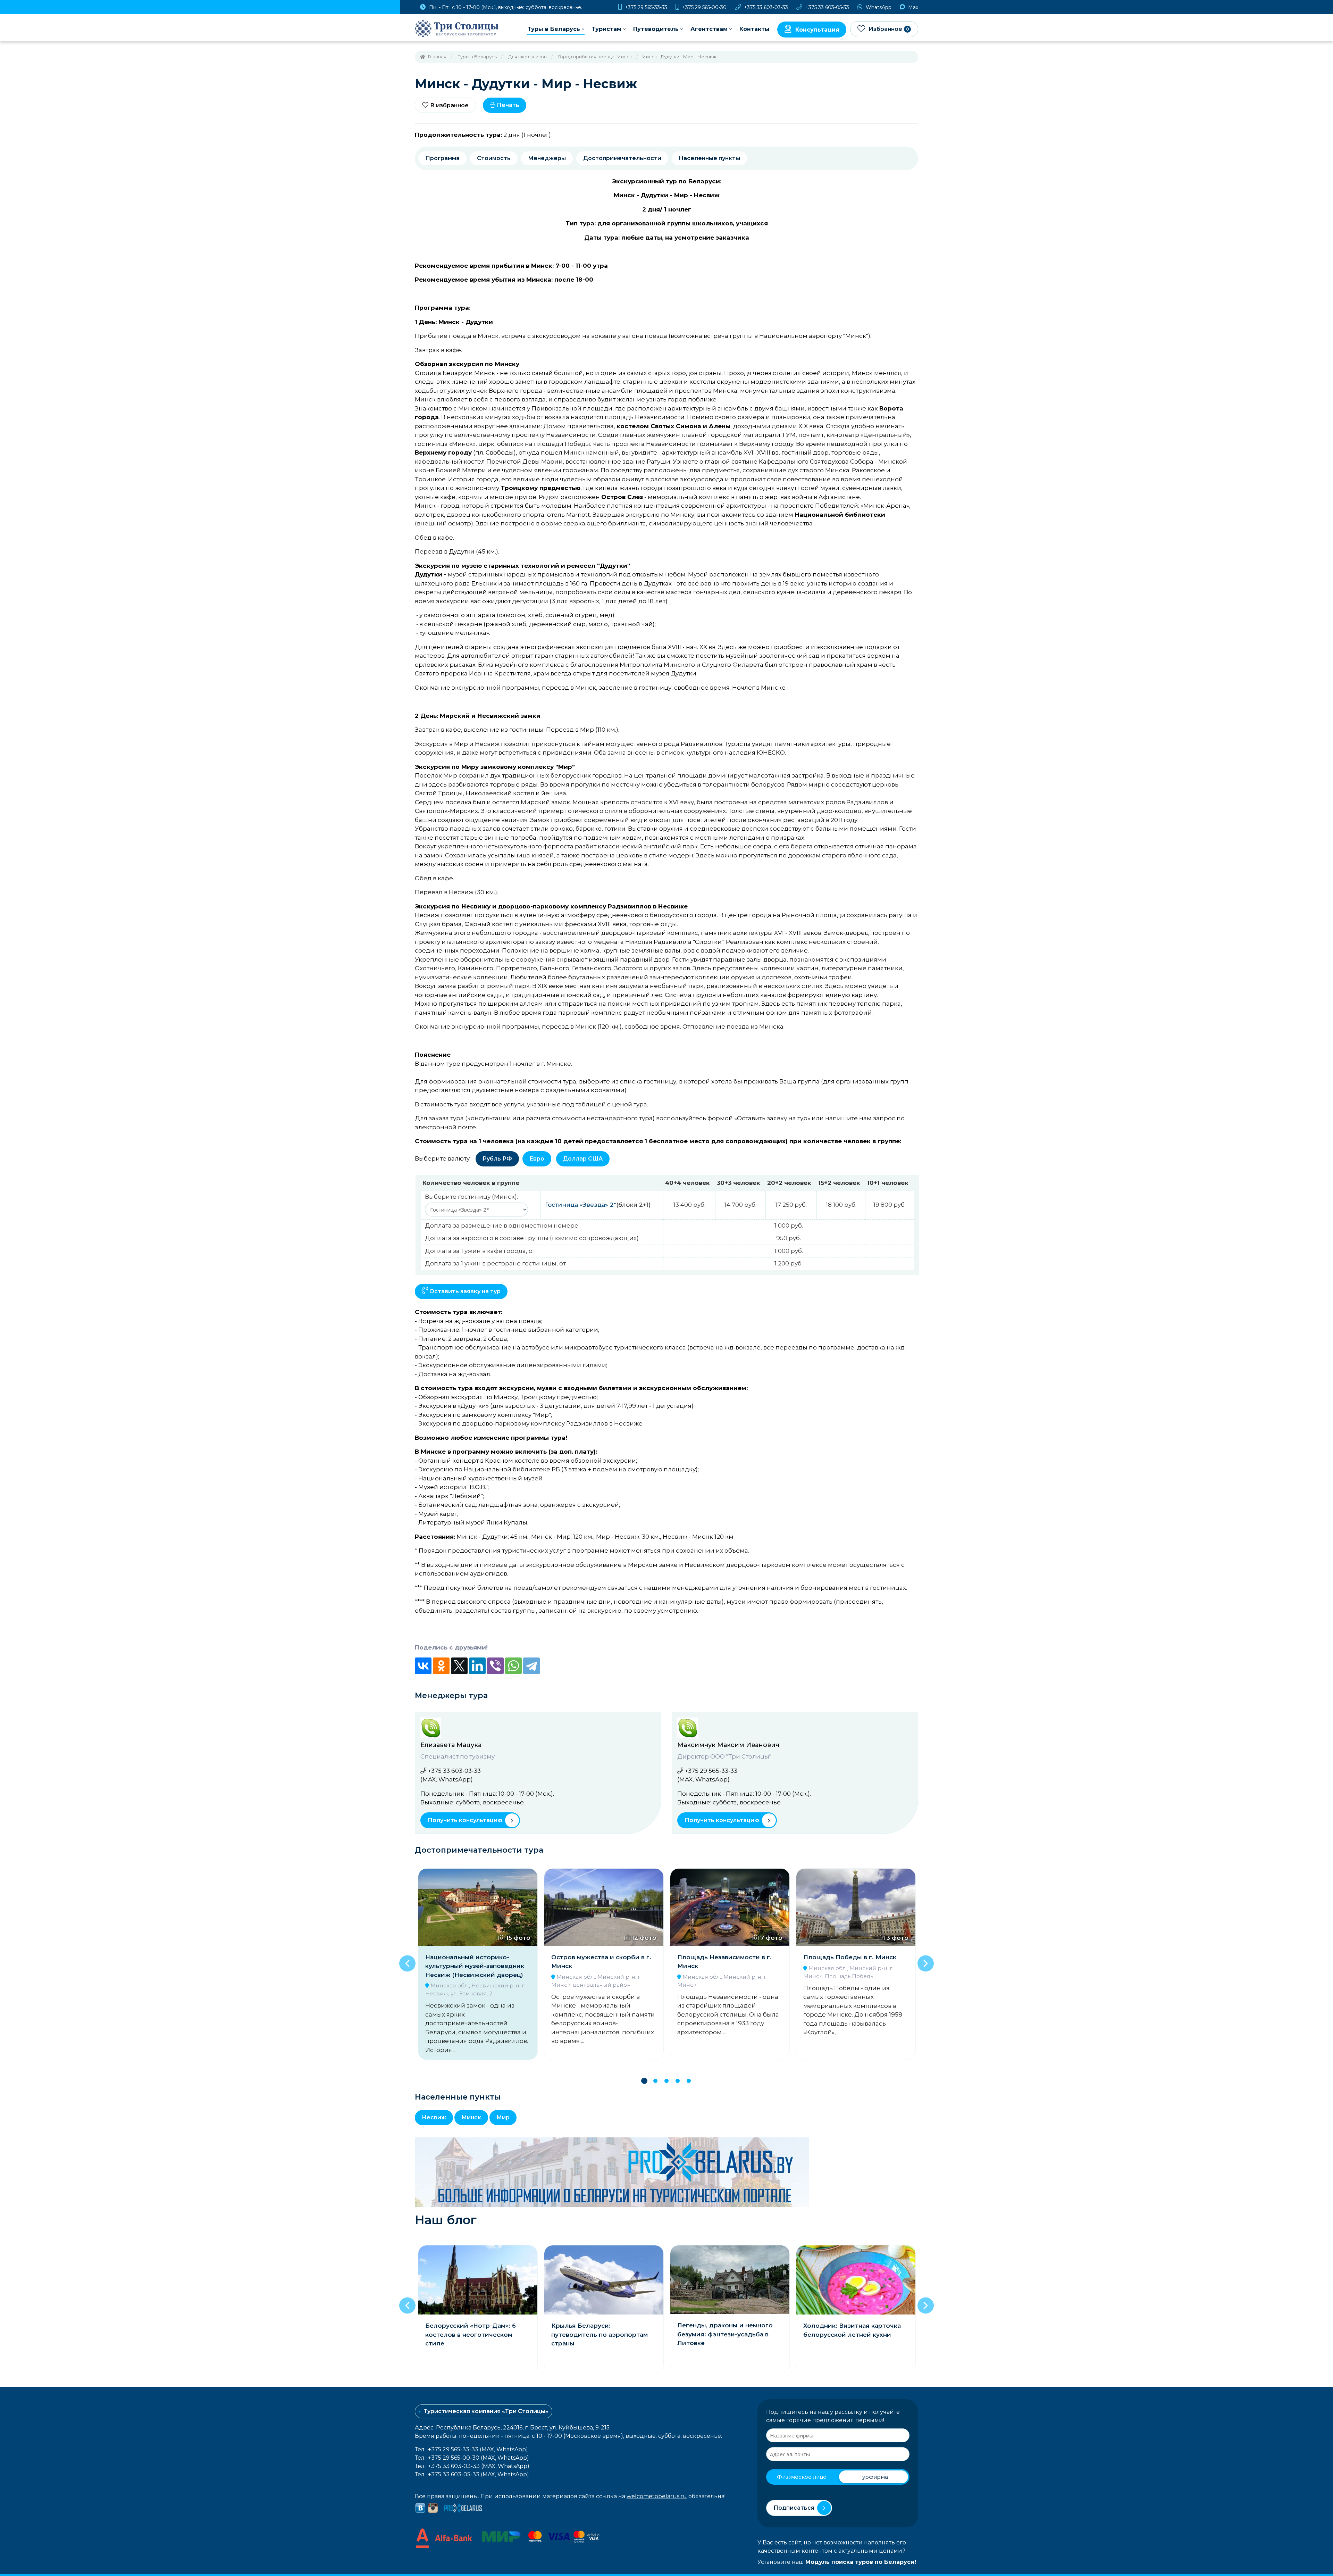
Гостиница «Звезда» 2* (581, 1205)
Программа (442, 158)
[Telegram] (531, 1666)
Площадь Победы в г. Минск (724, 1957)
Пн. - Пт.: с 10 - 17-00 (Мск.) (505, 7)
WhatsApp (878, 7)
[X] (459, 1666)
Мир (503, 2117)
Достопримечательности (622, 158)
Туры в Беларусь (554, 29)
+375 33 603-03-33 (765, 7)
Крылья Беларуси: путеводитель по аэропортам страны (473, 2334)
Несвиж (434, 2117)
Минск (471, 2117)
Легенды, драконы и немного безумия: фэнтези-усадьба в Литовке (599, 2334)
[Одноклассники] (441, 1666)
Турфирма (874, 2477)
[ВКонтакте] (423, 1666)
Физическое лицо (802, 2477)
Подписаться (794, 2508)
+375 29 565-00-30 (704, 7)
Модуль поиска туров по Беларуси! (861, 2562)
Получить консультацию (465, 1820)
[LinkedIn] (477, 1666)
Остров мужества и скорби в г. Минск (475, 1962)
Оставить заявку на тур (464, 1291)
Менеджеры (547, 158)
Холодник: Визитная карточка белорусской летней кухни (726, 2330)
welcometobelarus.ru (657, 2496)
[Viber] (495, 1666)
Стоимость (494, 158)
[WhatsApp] (513, 1666)
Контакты (754, 29)
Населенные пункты (709, 158)
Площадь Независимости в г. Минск (598, 1962)
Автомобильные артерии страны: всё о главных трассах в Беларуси (855, 2334)
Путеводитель (656, 29)
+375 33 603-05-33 (827, 7)
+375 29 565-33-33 (645, 7)
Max (912, 7)
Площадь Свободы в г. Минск (851, 1957)
